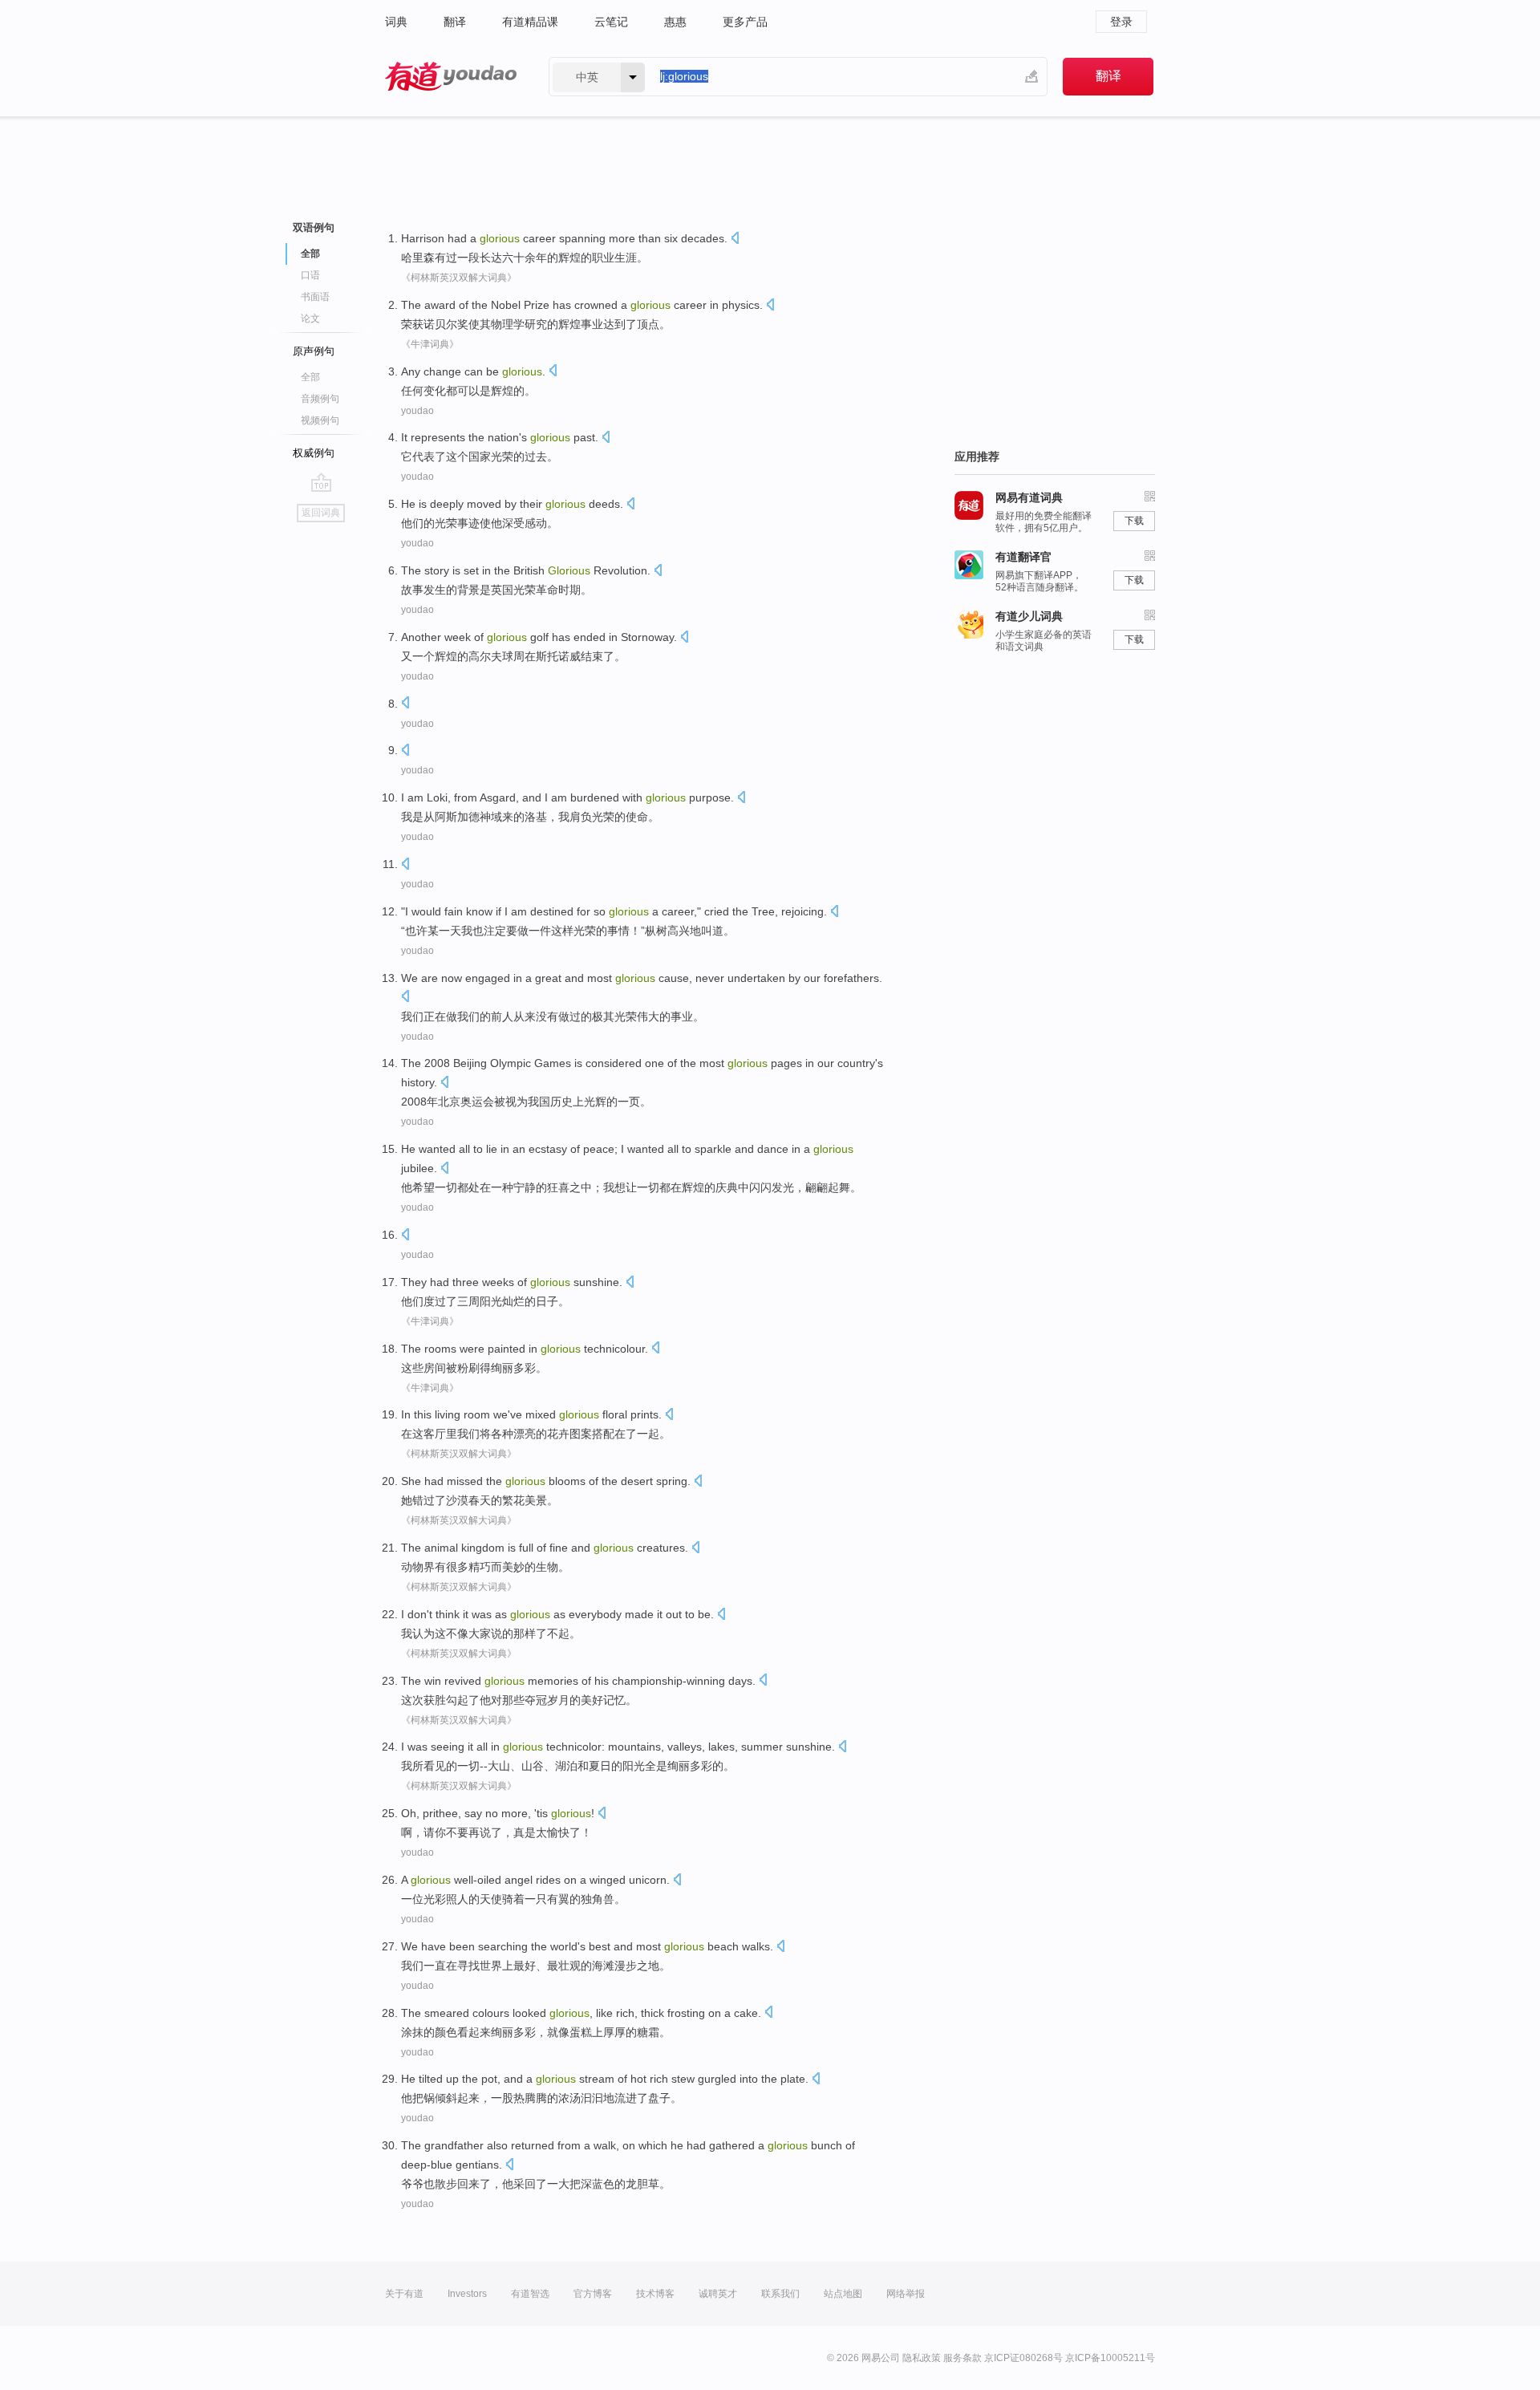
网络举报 (906, 2294)
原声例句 (314, 351)
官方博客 (593, 2294)
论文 (310, 319)
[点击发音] (735, 239)
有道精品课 (530, 22)
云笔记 (611, 22)
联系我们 (780, 2294)
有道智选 (530, 2294)
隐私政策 (922, 2358)
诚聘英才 (718, 2294)
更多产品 (745, 22)
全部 (310, 377)
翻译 (455, 22)
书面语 (315, 297)
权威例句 (314, 453)
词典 (396, 22)
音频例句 (320, 399)
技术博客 (655, 2294)
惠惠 (675, 22)
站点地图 (843, 2294)
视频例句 (320, 420)
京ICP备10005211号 (1110, 2358)
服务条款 (962, 2358)
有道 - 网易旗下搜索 (451, 77)
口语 (310, 275)
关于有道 (404, 2294)
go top (321, 482)
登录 (1121, 22)
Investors (467, 2294)
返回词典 (321, 513)
